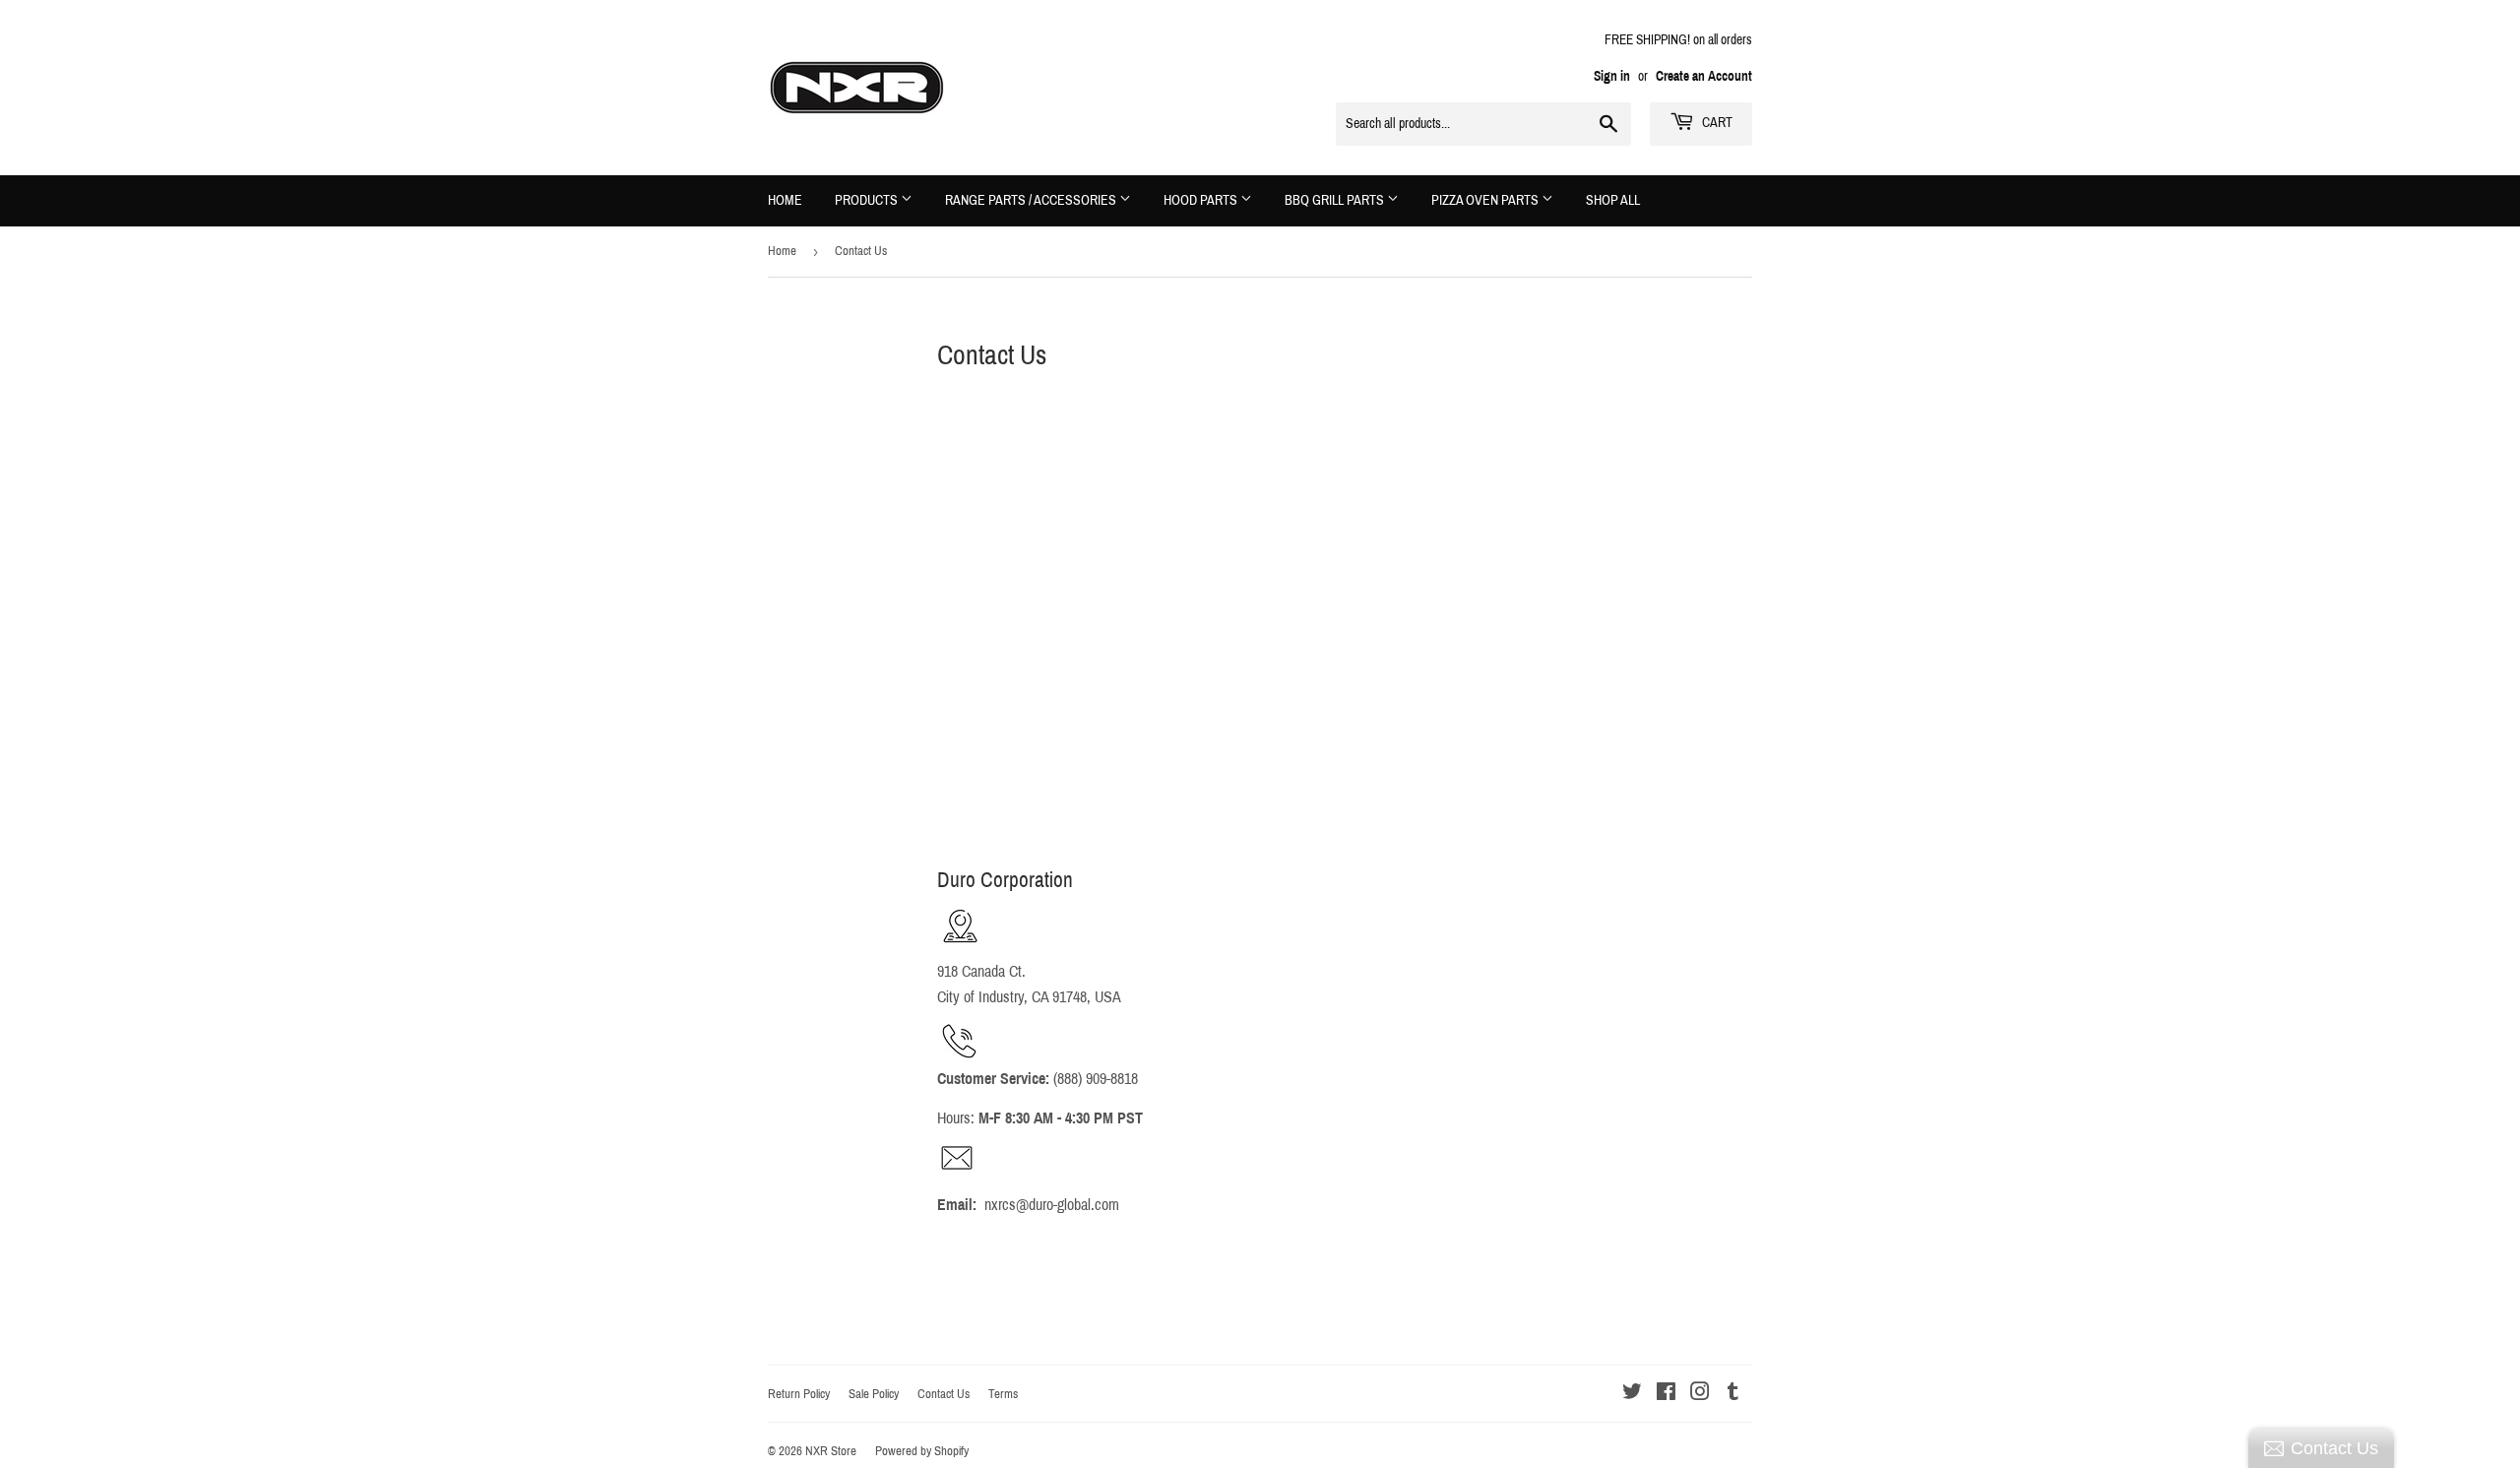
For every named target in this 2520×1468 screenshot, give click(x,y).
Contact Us (944, 1394)
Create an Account (1704, 76)
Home (785, 200)
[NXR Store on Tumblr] (1733, 1394)
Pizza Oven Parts (1486, 200)
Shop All (1613, 200)
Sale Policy (874, 1394)
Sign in (1612, 76)
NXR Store (831, 1451)
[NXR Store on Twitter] (1632, 1394)
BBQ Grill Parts (1336, 200)
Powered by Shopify (922, 1451)
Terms (1003, 1394)
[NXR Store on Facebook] (1666, 1394)
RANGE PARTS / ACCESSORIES (1032, 200)
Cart (1716, 123)
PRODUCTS (868, 200)
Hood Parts (1202, 200)
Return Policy (799, 1394)
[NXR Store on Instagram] (1700, 1394)
